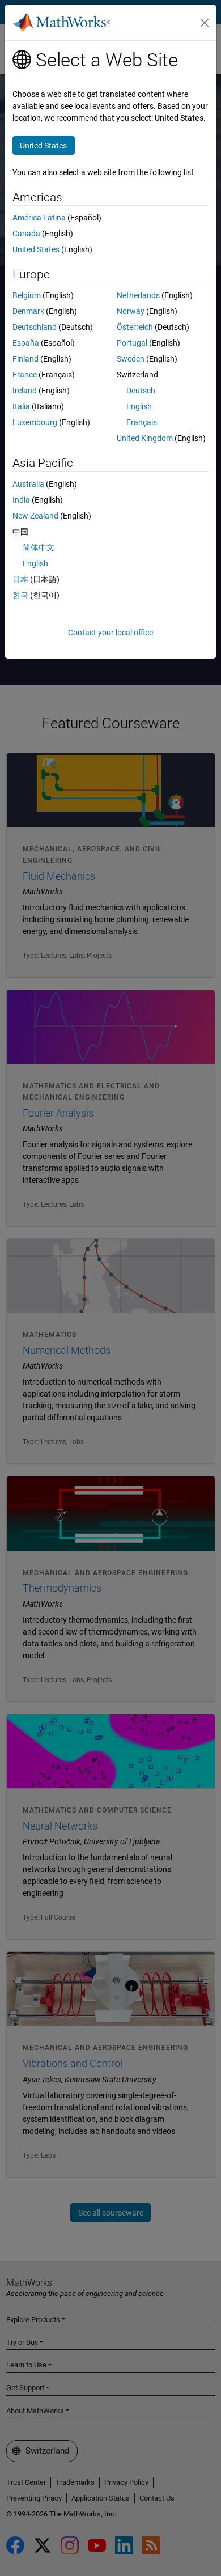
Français (142, 422)
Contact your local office (110, 633)
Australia (28, 484)
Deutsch (141, 391)
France (25, 375)
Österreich (135, 327)
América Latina (39, 218)
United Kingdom (145, 438)
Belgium (27, 295)
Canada (26, 234)
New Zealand (35, 516)
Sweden (131, 359)
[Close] (205, 23)
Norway (131, 311)
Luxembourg (35, 422)
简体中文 (39, 548)
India (21, 500)
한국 (20, 595)
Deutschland (35, 327)
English (139, 406)
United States (36, 249)
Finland (25, 359)
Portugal (132, 343)
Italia (21, 406)
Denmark (28, 311)
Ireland (25, 391)
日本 (20, 579)
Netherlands (138, 295)
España (26, 343)
